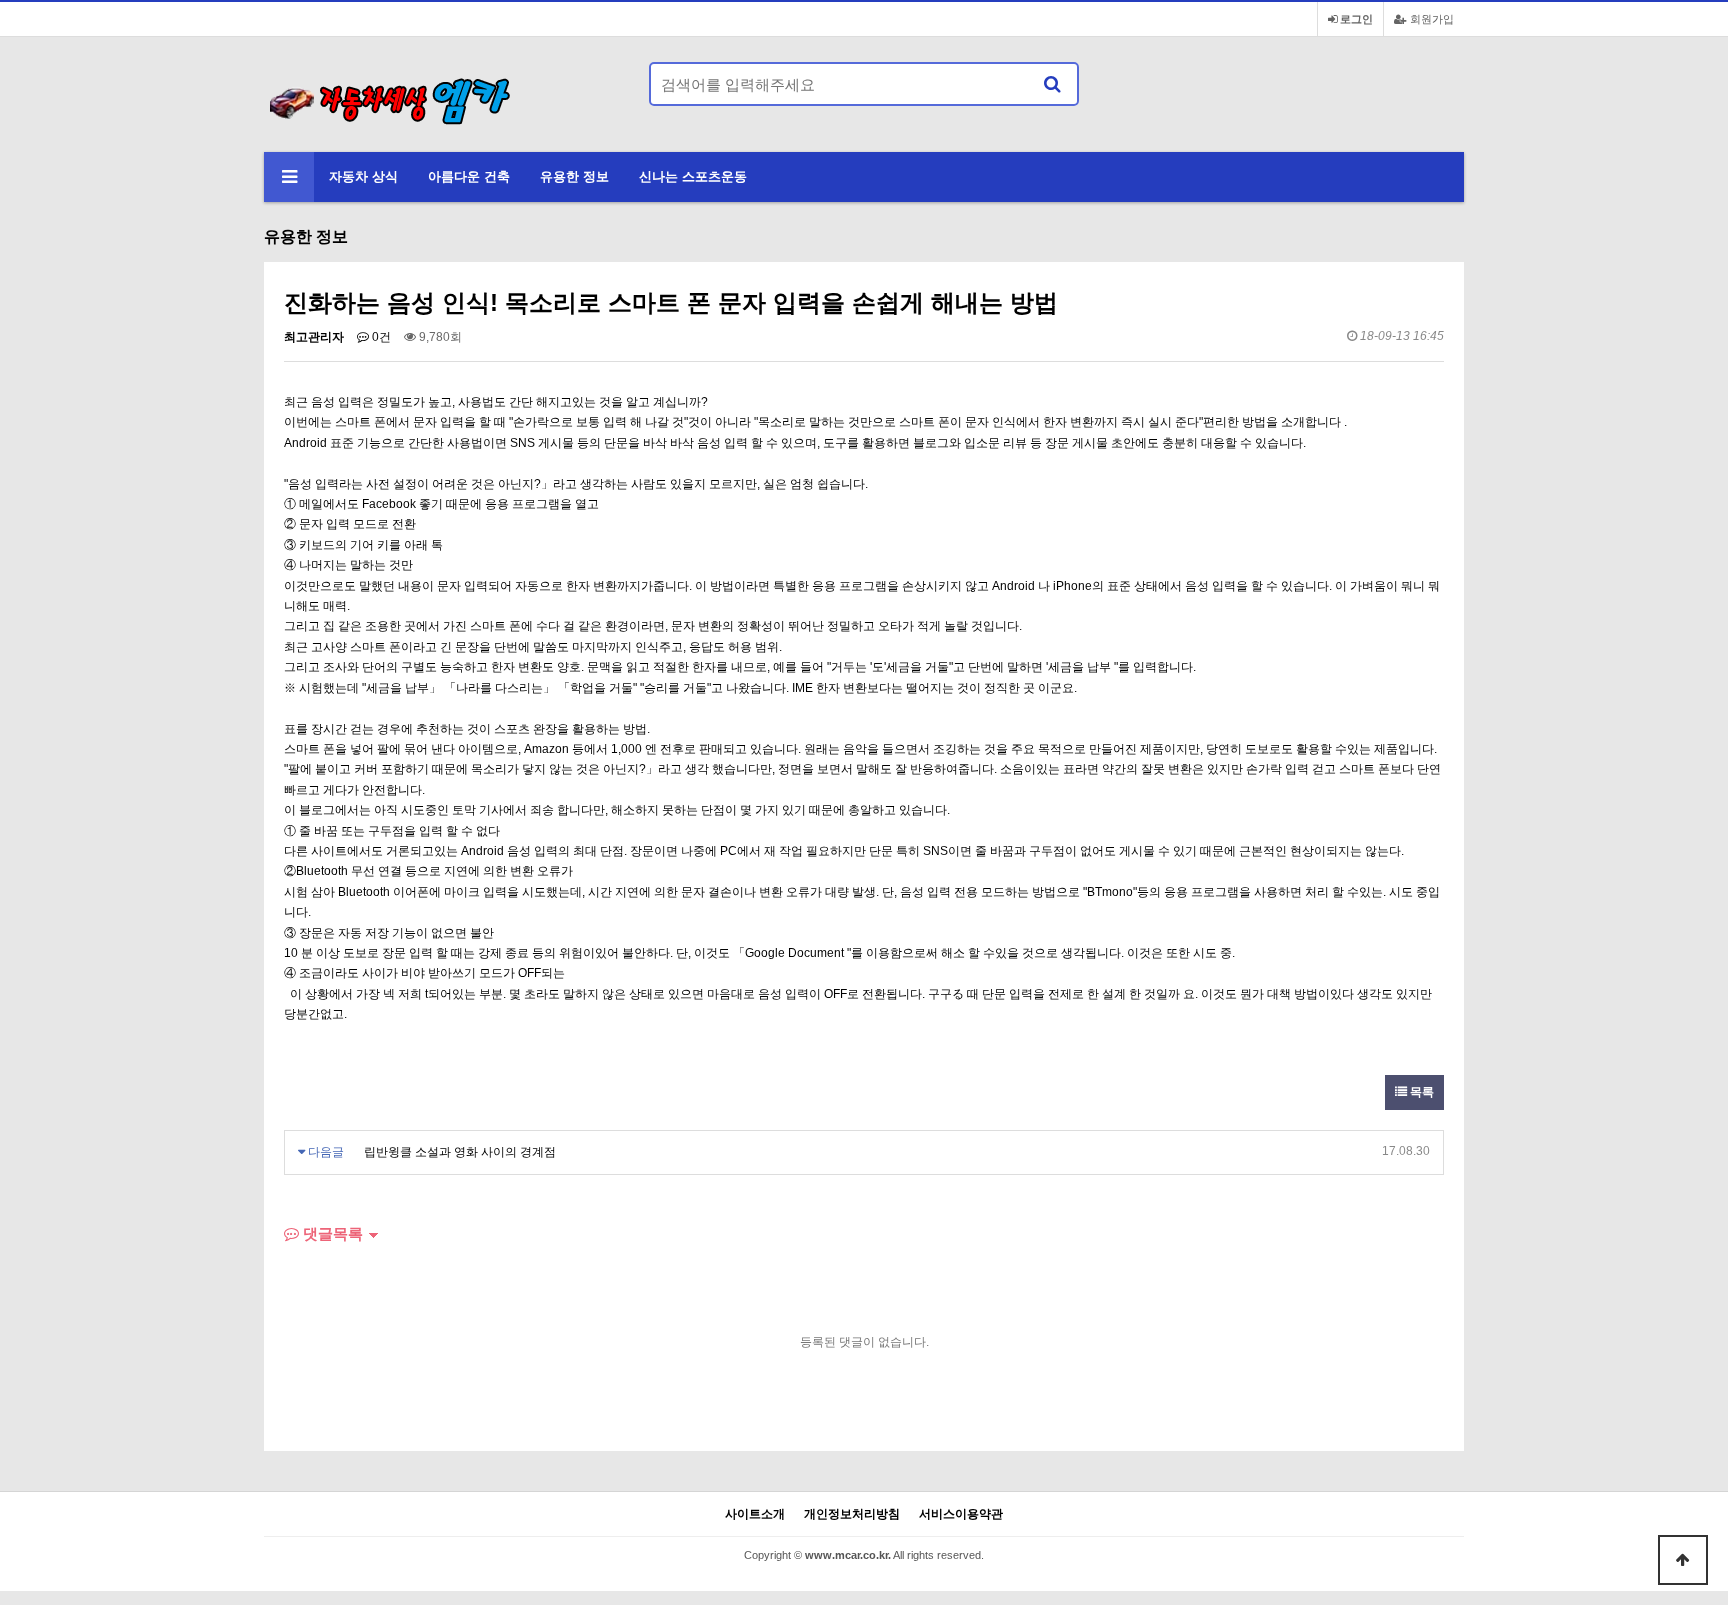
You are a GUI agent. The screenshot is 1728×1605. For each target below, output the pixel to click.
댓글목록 (331, 1233)
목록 (1420, 1092)
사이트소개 (755, 1514)
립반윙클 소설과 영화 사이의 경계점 (460, 1152)
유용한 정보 (574, 176)
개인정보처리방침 (852, 1514)
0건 (380, 337)
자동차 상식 (363, 176)
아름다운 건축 (469, 176)
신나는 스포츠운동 (693, 176)
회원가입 (1430, 19)
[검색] (1052, 84)
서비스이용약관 (961, 1514)
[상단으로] (1683, 1560)
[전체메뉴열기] (289, 177)
